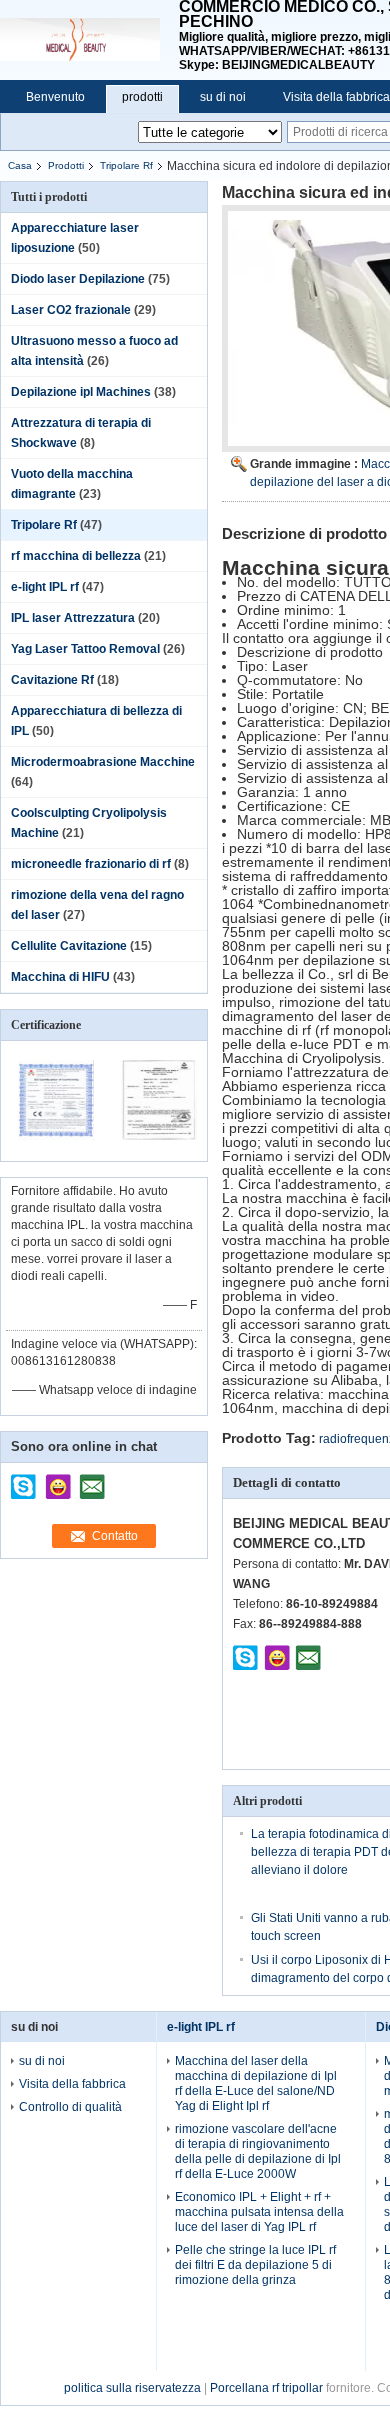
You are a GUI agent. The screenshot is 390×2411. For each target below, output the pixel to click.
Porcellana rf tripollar (266, 2388)
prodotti (142, 97)
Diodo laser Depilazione (78, 279)
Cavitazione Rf (52, 680)
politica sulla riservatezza (132, 2388)
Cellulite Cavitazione (69, 946)
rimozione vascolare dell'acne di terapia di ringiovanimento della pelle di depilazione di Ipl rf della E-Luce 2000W (258, 2151)
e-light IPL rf (45, 587)
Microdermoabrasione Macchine (103, 762)
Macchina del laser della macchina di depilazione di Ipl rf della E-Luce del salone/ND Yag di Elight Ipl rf (256, 2083)
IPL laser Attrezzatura (73, 618)
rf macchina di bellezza (76, 556)
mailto (92, 1480)
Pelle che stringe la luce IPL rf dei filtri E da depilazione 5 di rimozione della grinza (255, 2265)
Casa (20, 165)
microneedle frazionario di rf (91, 864)
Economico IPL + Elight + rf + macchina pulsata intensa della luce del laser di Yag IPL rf (259, 2212)
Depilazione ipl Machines (81, 392)
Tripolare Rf (126, 165)
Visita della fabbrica (72, 2084)
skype (24, 1480)
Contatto (115, 1536)
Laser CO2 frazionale (71, 310)
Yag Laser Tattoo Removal (85, 649)
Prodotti (66, 165)
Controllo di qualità (70, 2107)
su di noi (223, 97)
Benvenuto (55, 97)
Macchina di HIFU (60, 977)
